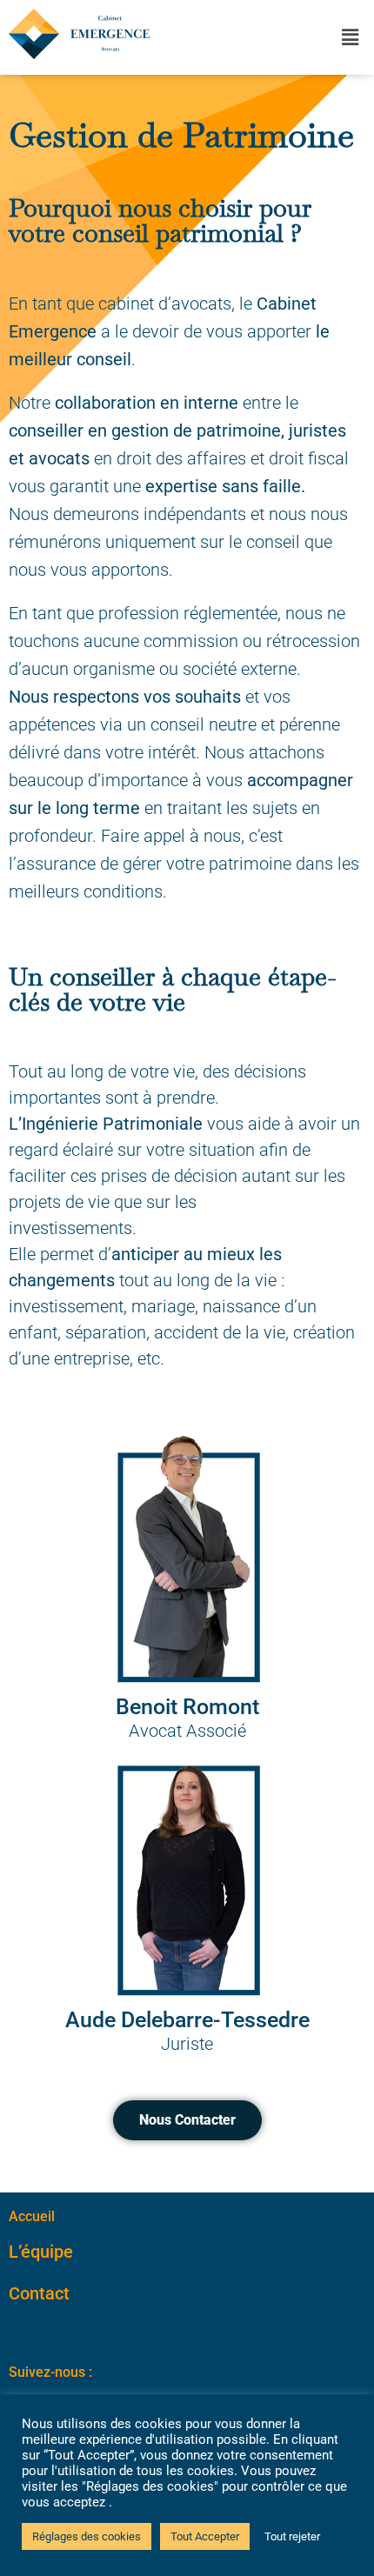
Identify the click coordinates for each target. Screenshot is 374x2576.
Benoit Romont (187, 1707)
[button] (351, 37)
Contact (39, 2293)
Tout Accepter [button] (205, 2536)
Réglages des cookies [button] (87, 2536)
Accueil (32, 2216)
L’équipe (41, 2252)
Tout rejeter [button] (292, 2536)
